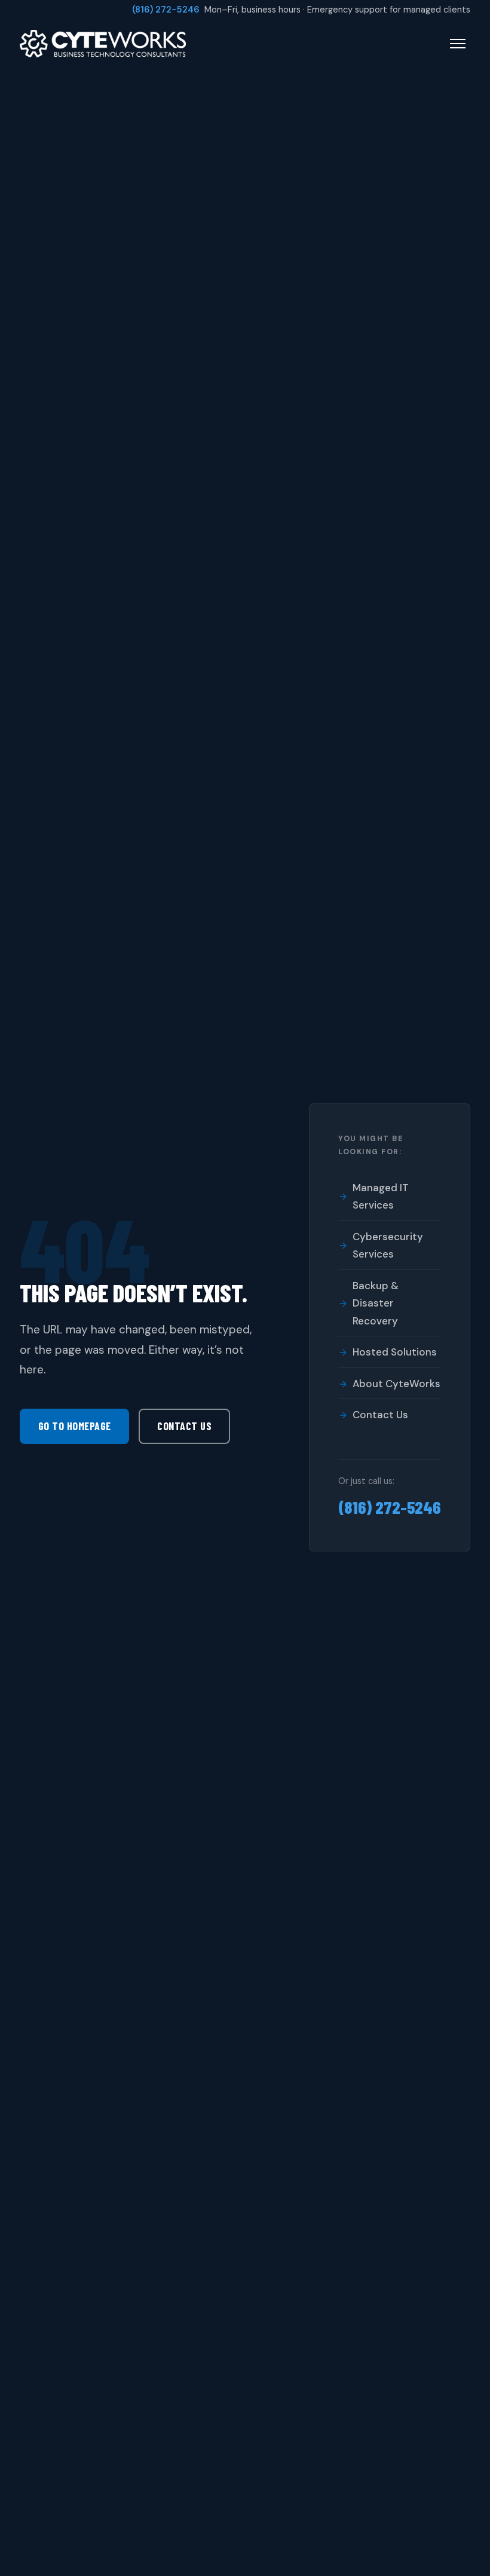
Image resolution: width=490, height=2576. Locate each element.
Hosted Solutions (395, 1352)
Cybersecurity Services (388, 1246)
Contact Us (184, 1426)
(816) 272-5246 (166, 10)
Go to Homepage (75, 1426)
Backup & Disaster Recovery (376, 1303)
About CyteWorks (396, 1384)
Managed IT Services (381, 1197)
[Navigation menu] (458, 44)
